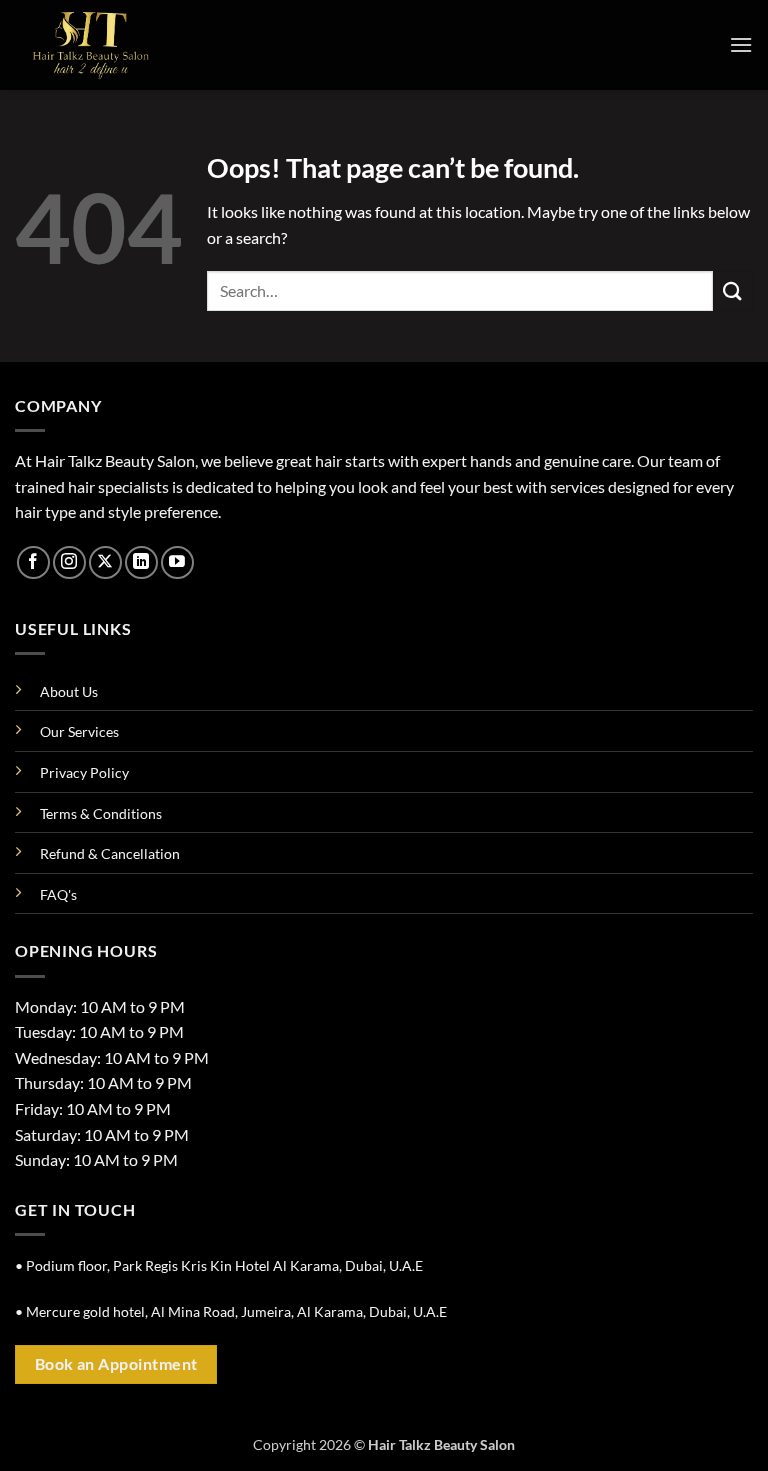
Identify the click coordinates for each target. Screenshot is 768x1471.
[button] (741, 44)
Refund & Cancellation (110, 853)
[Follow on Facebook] (33, 562)
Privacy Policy (84, 772)
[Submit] (733, 290)
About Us (69, 691)
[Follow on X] (105, 562)
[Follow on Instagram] (69, 562)
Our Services (79, 731)
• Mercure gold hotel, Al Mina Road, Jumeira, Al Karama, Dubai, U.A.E (231, 1311)
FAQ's (58, 894)
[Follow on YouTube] (177, 562)
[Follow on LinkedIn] (141, 562)
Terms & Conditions (101, 813)
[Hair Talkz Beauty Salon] (115, 45)
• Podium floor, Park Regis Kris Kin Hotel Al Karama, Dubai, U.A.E (219, 1265)
